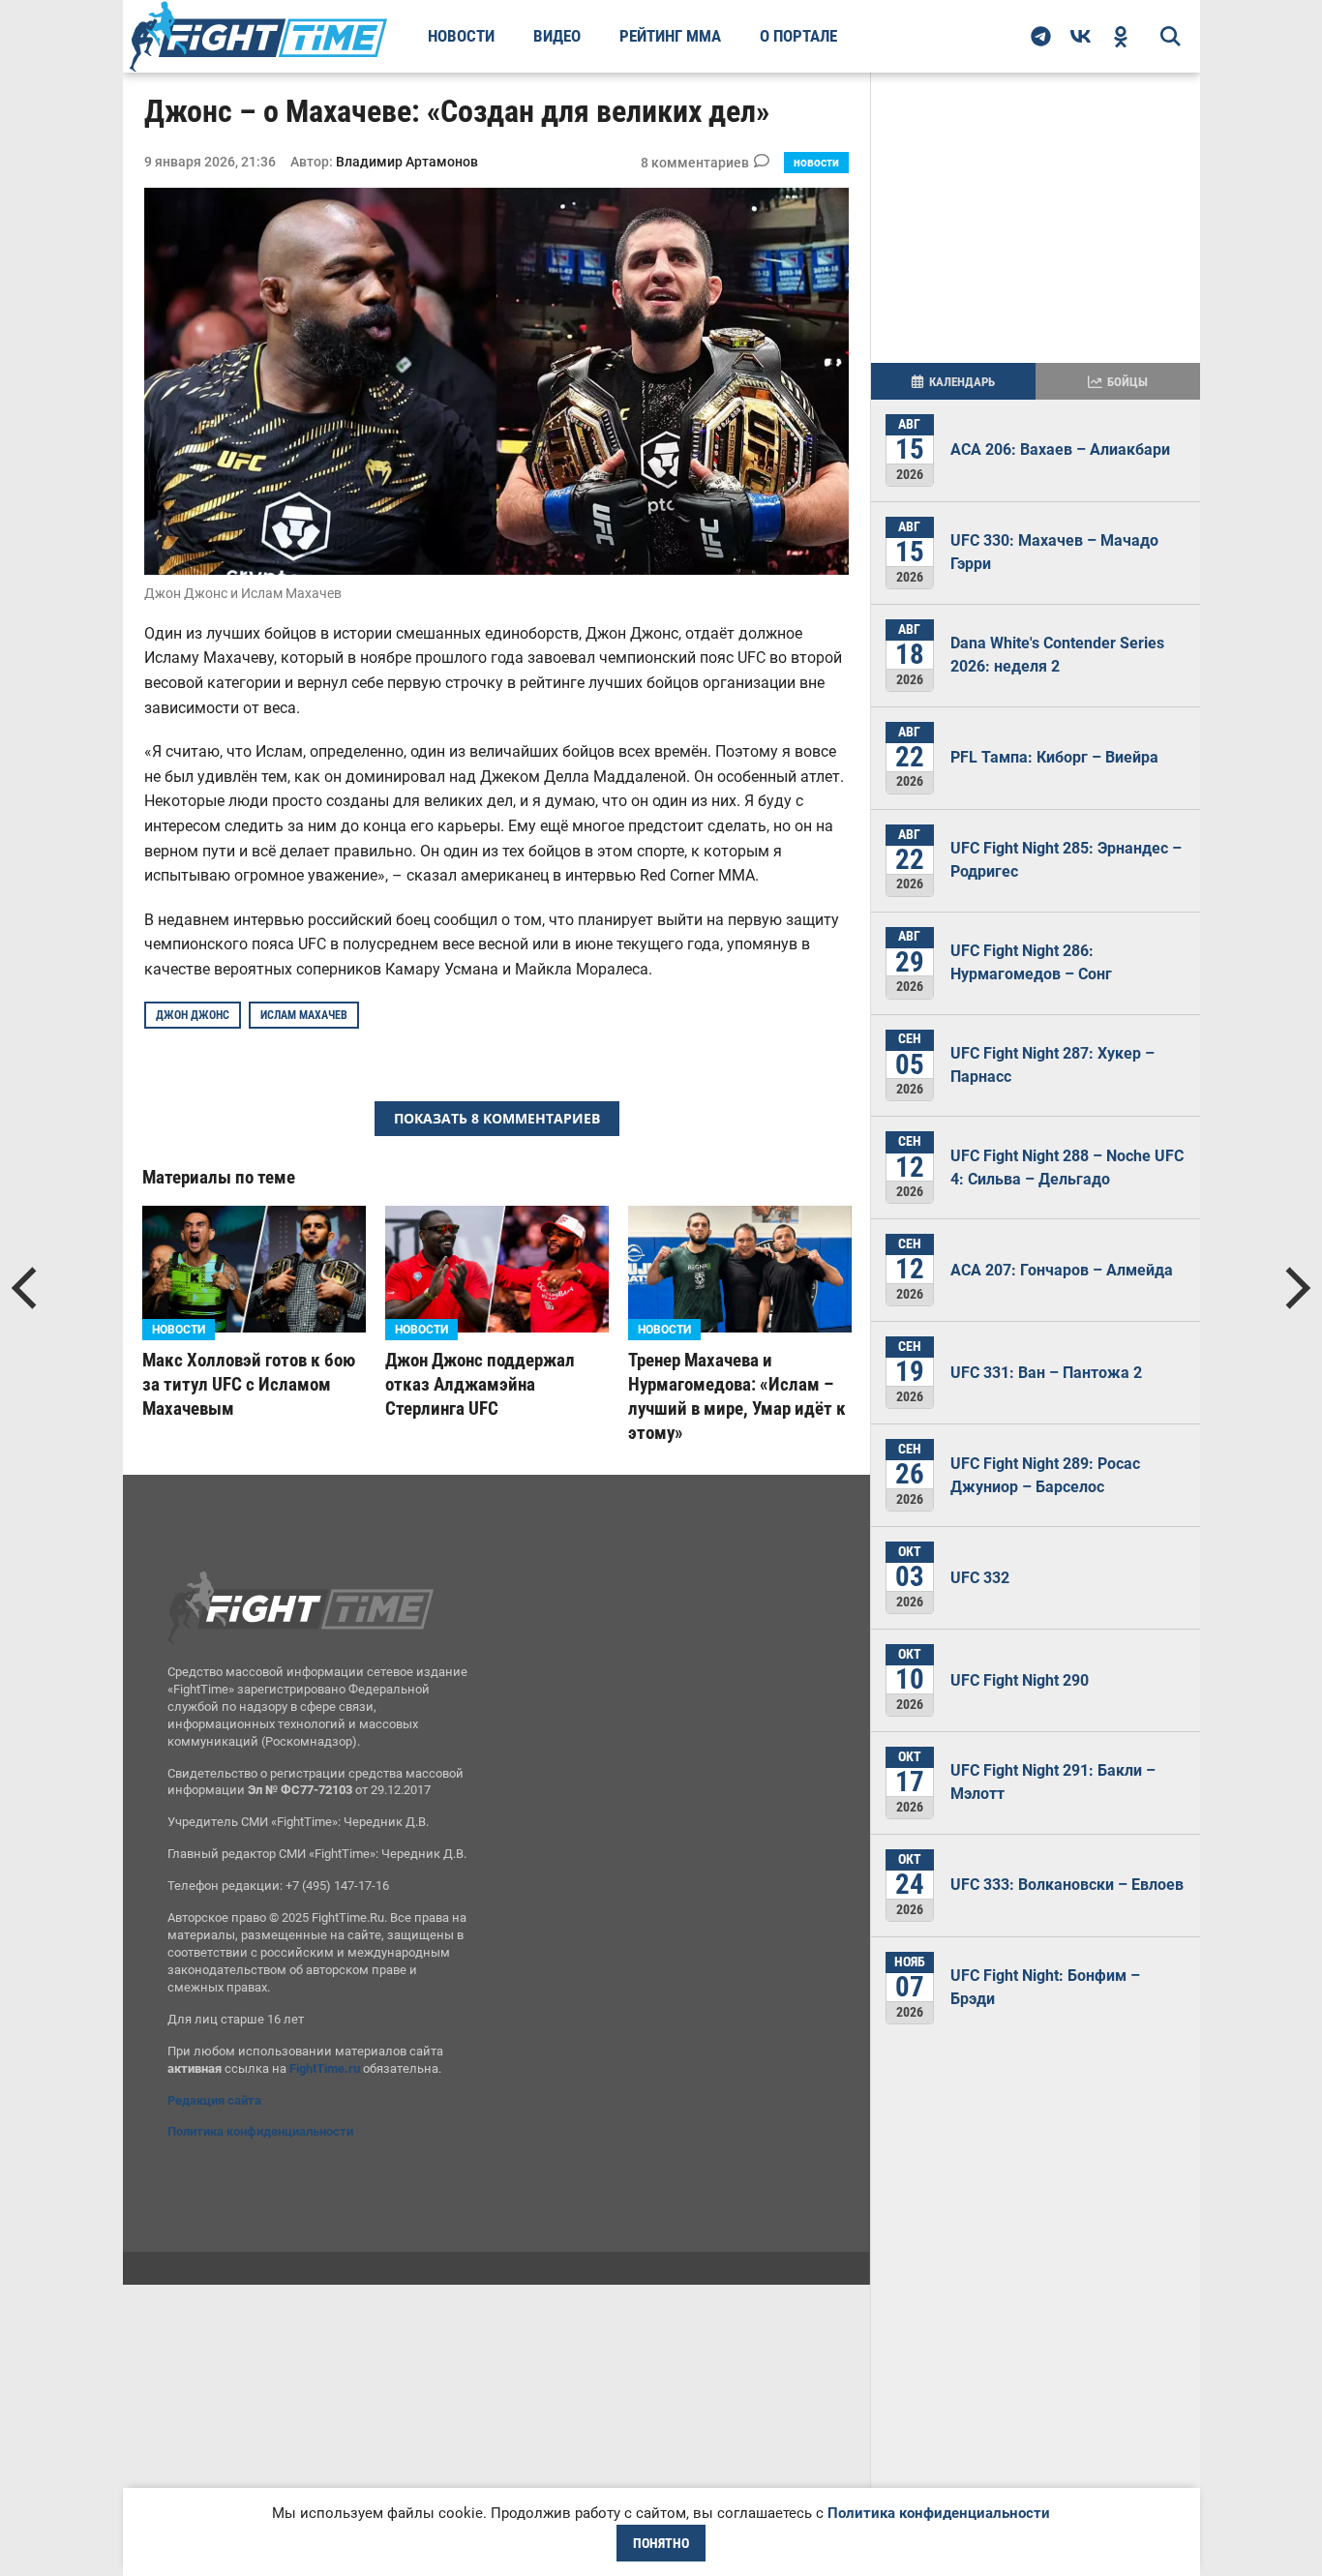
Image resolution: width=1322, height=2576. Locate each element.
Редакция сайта (214, 2100)
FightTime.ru (325, 2068)
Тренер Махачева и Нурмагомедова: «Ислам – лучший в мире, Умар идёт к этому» (737, 1396)
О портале (798, 36)
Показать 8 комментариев (497, 1118)
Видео (557, 36)
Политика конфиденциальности (260, 2131)
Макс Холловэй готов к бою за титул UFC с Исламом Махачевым (249, 1384)
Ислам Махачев (304, 1015)
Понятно (661, 2543)
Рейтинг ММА (670, 36)
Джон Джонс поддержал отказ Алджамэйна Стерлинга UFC (480, 1384)
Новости (461, 36)
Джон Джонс (193, 1015)
